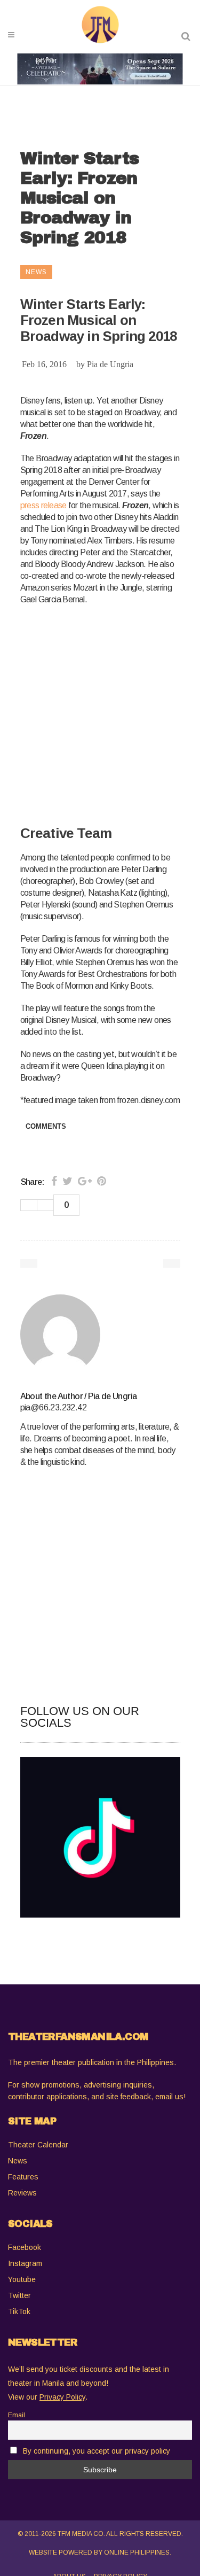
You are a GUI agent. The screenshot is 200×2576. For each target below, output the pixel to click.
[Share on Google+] (85, 1181)
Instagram (25, 2263)
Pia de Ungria (110, 364)
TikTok (19, 2311)
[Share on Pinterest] (102, 1181)
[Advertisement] (100, 716)
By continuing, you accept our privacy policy (97, 2451)
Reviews (22, 2193)
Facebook (25, 2247)
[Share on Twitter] (67, 1181)
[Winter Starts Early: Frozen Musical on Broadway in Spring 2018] (100, 1334)
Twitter (19, 2295)
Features (23, 2177)
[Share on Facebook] (54, 1181)
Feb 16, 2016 (44, 364)
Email (17, 2415)
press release (43, 505)
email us (169, 2097)
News (18, 2161)
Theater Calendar (38, 2145)
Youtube (22, 2279)
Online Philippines (137, 2552)
